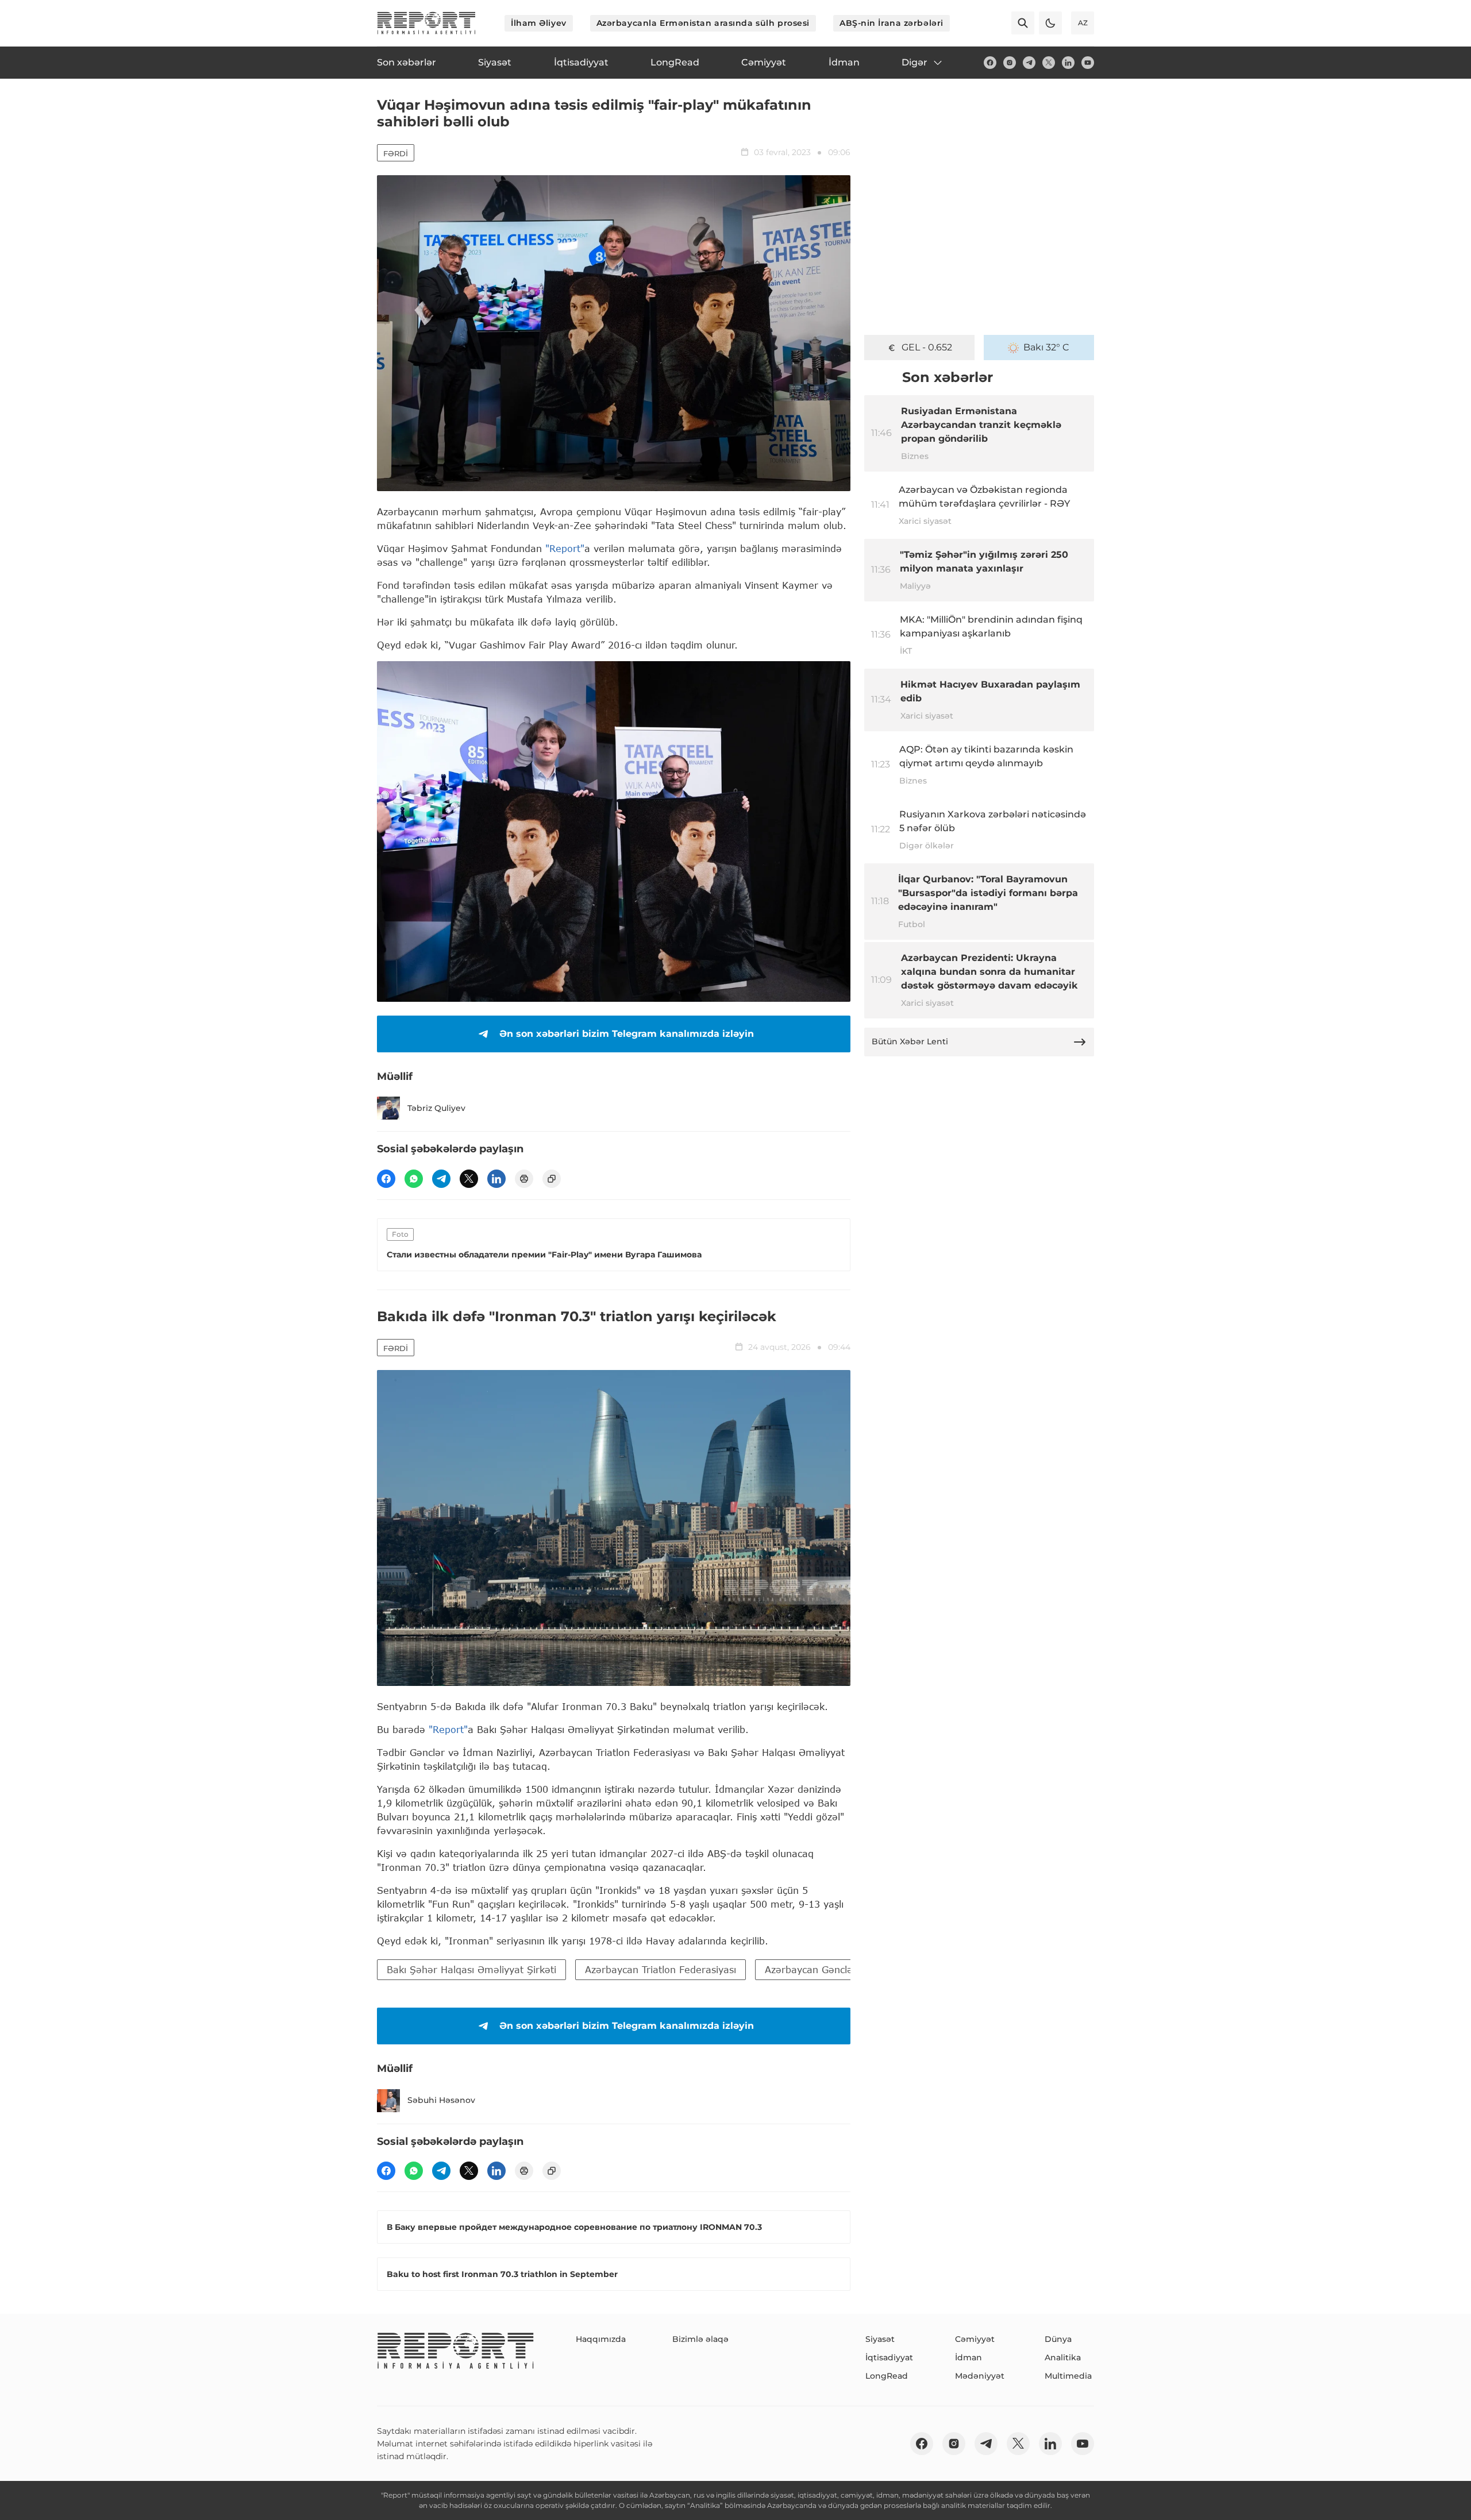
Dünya (1058, 2339)
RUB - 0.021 (927, 347)
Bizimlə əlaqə (700, 2339)
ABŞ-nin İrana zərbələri (892, 23)
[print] (524, 1179)
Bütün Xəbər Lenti (910, 1041)
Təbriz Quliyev (436, 1108)
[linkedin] (1068, 63)
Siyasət (880, 2339)
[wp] (414, 1179)
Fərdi (396, 153)
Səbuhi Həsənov (441, 2100)
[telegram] (1029, 63)
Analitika (1063, 2357)
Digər (914, 62)
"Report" (565, 548)
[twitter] (1049, 63)
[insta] (1010, 63)
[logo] (426, 23)
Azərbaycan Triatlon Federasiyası (661, 1969)
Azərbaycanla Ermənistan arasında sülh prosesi (703, 23)
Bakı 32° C (1046, 347)
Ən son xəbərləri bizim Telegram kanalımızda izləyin (627, 1034)
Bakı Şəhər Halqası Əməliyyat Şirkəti (471, 1969)
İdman (969, 2357)
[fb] (990, 63)
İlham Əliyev (539, 23)
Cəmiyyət (975, 2339)
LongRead (887, 2376)
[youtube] (1088, 63)
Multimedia (1068, 2376)
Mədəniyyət (980, 2376)
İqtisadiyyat (889, 2357)
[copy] (552, 1179)
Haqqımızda (601, 2339)
